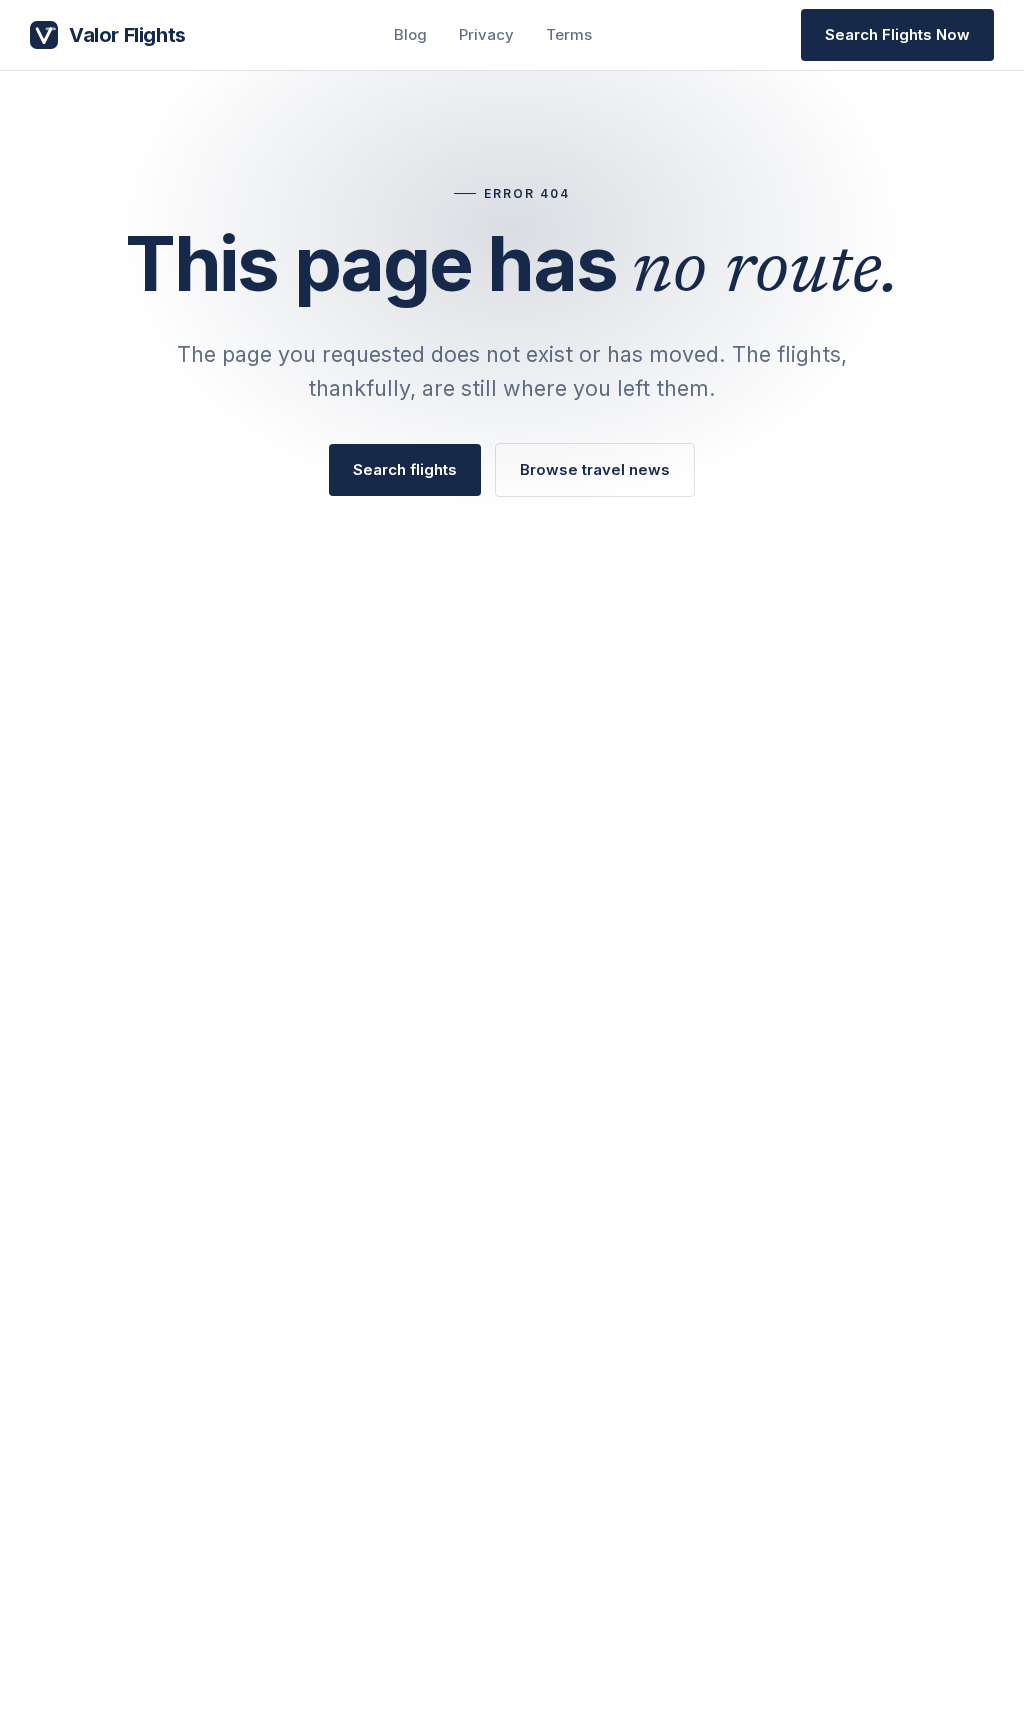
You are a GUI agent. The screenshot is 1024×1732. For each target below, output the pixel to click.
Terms (569, 34)
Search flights (405, 469)
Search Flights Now (897, 34)
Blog (410, 34)
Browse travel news (595, 469)
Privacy (486, 34)
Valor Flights (127, 35)
